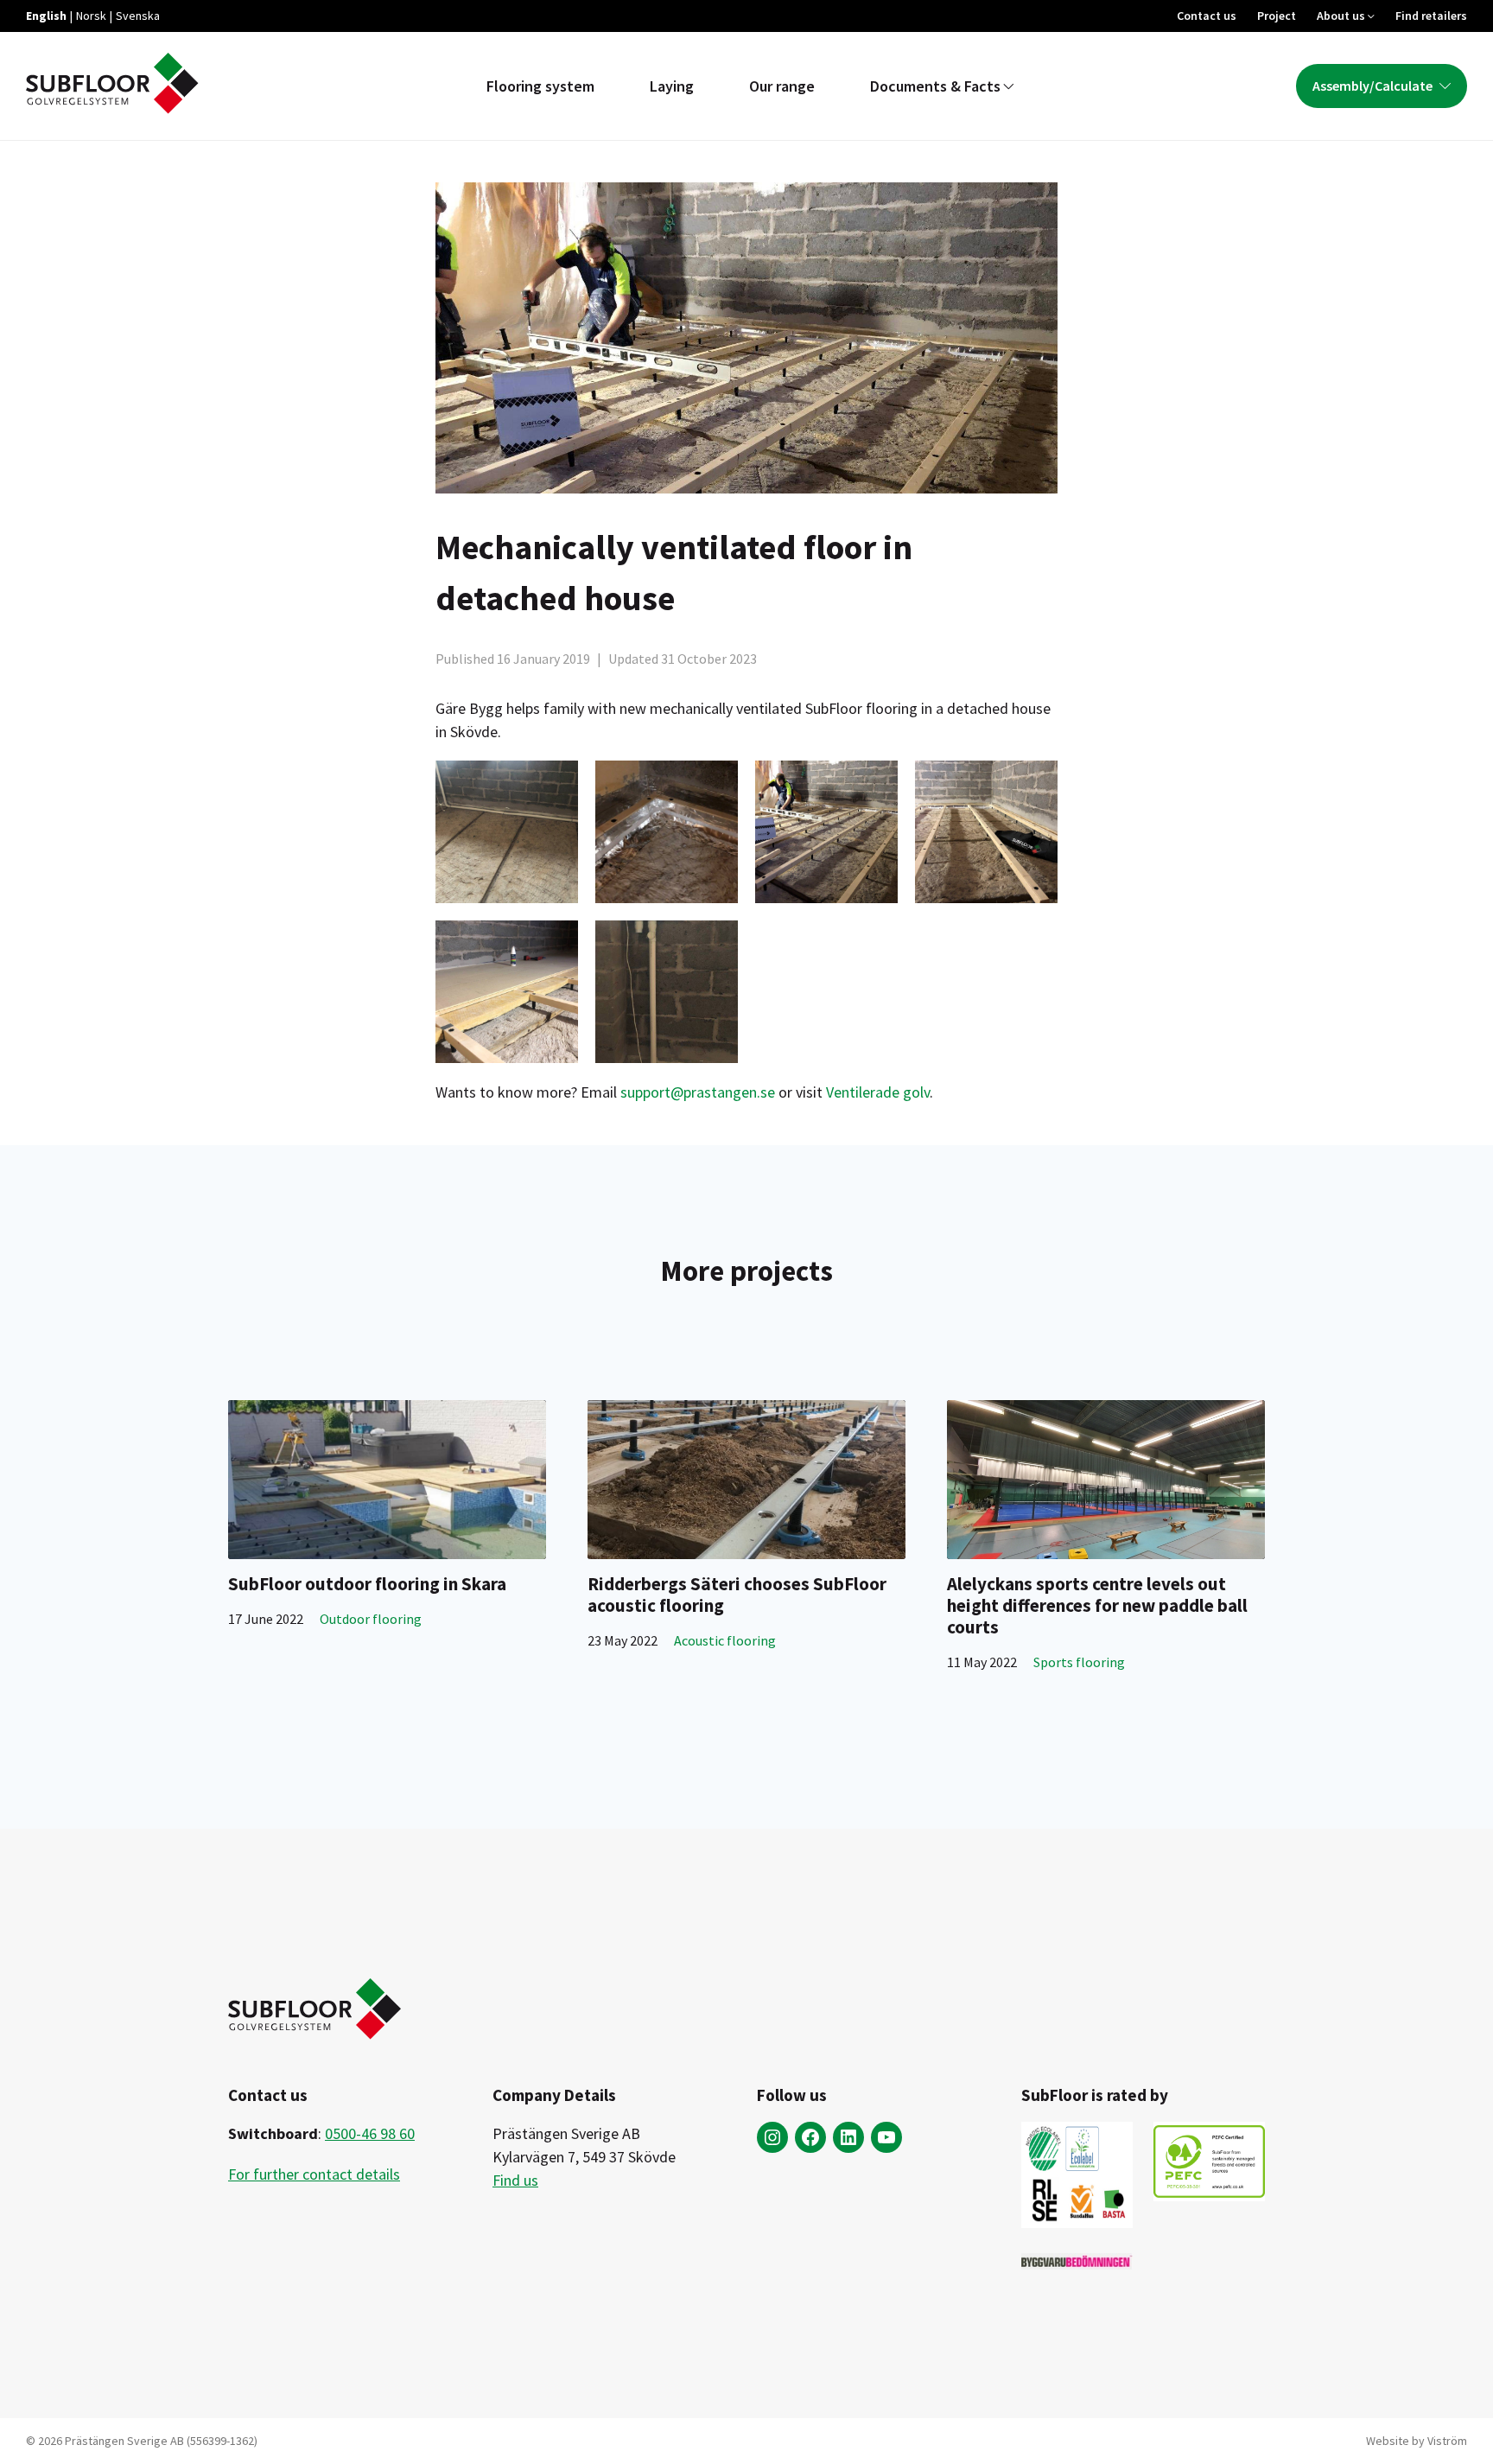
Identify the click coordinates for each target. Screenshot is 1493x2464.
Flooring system (540, 86)
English (46, 16)
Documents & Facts (935, 86)
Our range (782, 86)
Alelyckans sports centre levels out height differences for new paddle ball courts (1097, 1605)
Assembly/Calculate (1372, 86)
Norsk (91, 16)
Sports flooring (1079, 1662)
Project (1277, 16)
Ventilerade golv (878, 1092)
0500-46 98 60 (370, 2133)
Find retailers (1431, 16)
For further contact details (314, 2174)
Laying (672, 86)
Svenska (138, 16)
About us (1341, 16)
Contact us (1207, 16)
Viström (1447, 2441)
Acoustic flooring (725, 1640)
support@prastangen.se (698, 1092)
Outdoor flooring (371, 1619)
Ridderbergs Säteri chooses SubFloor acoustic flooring (737, 1595)
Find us (515, 2180)
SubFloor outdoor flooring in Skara (367, 1584)
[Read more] (387, 1480)
